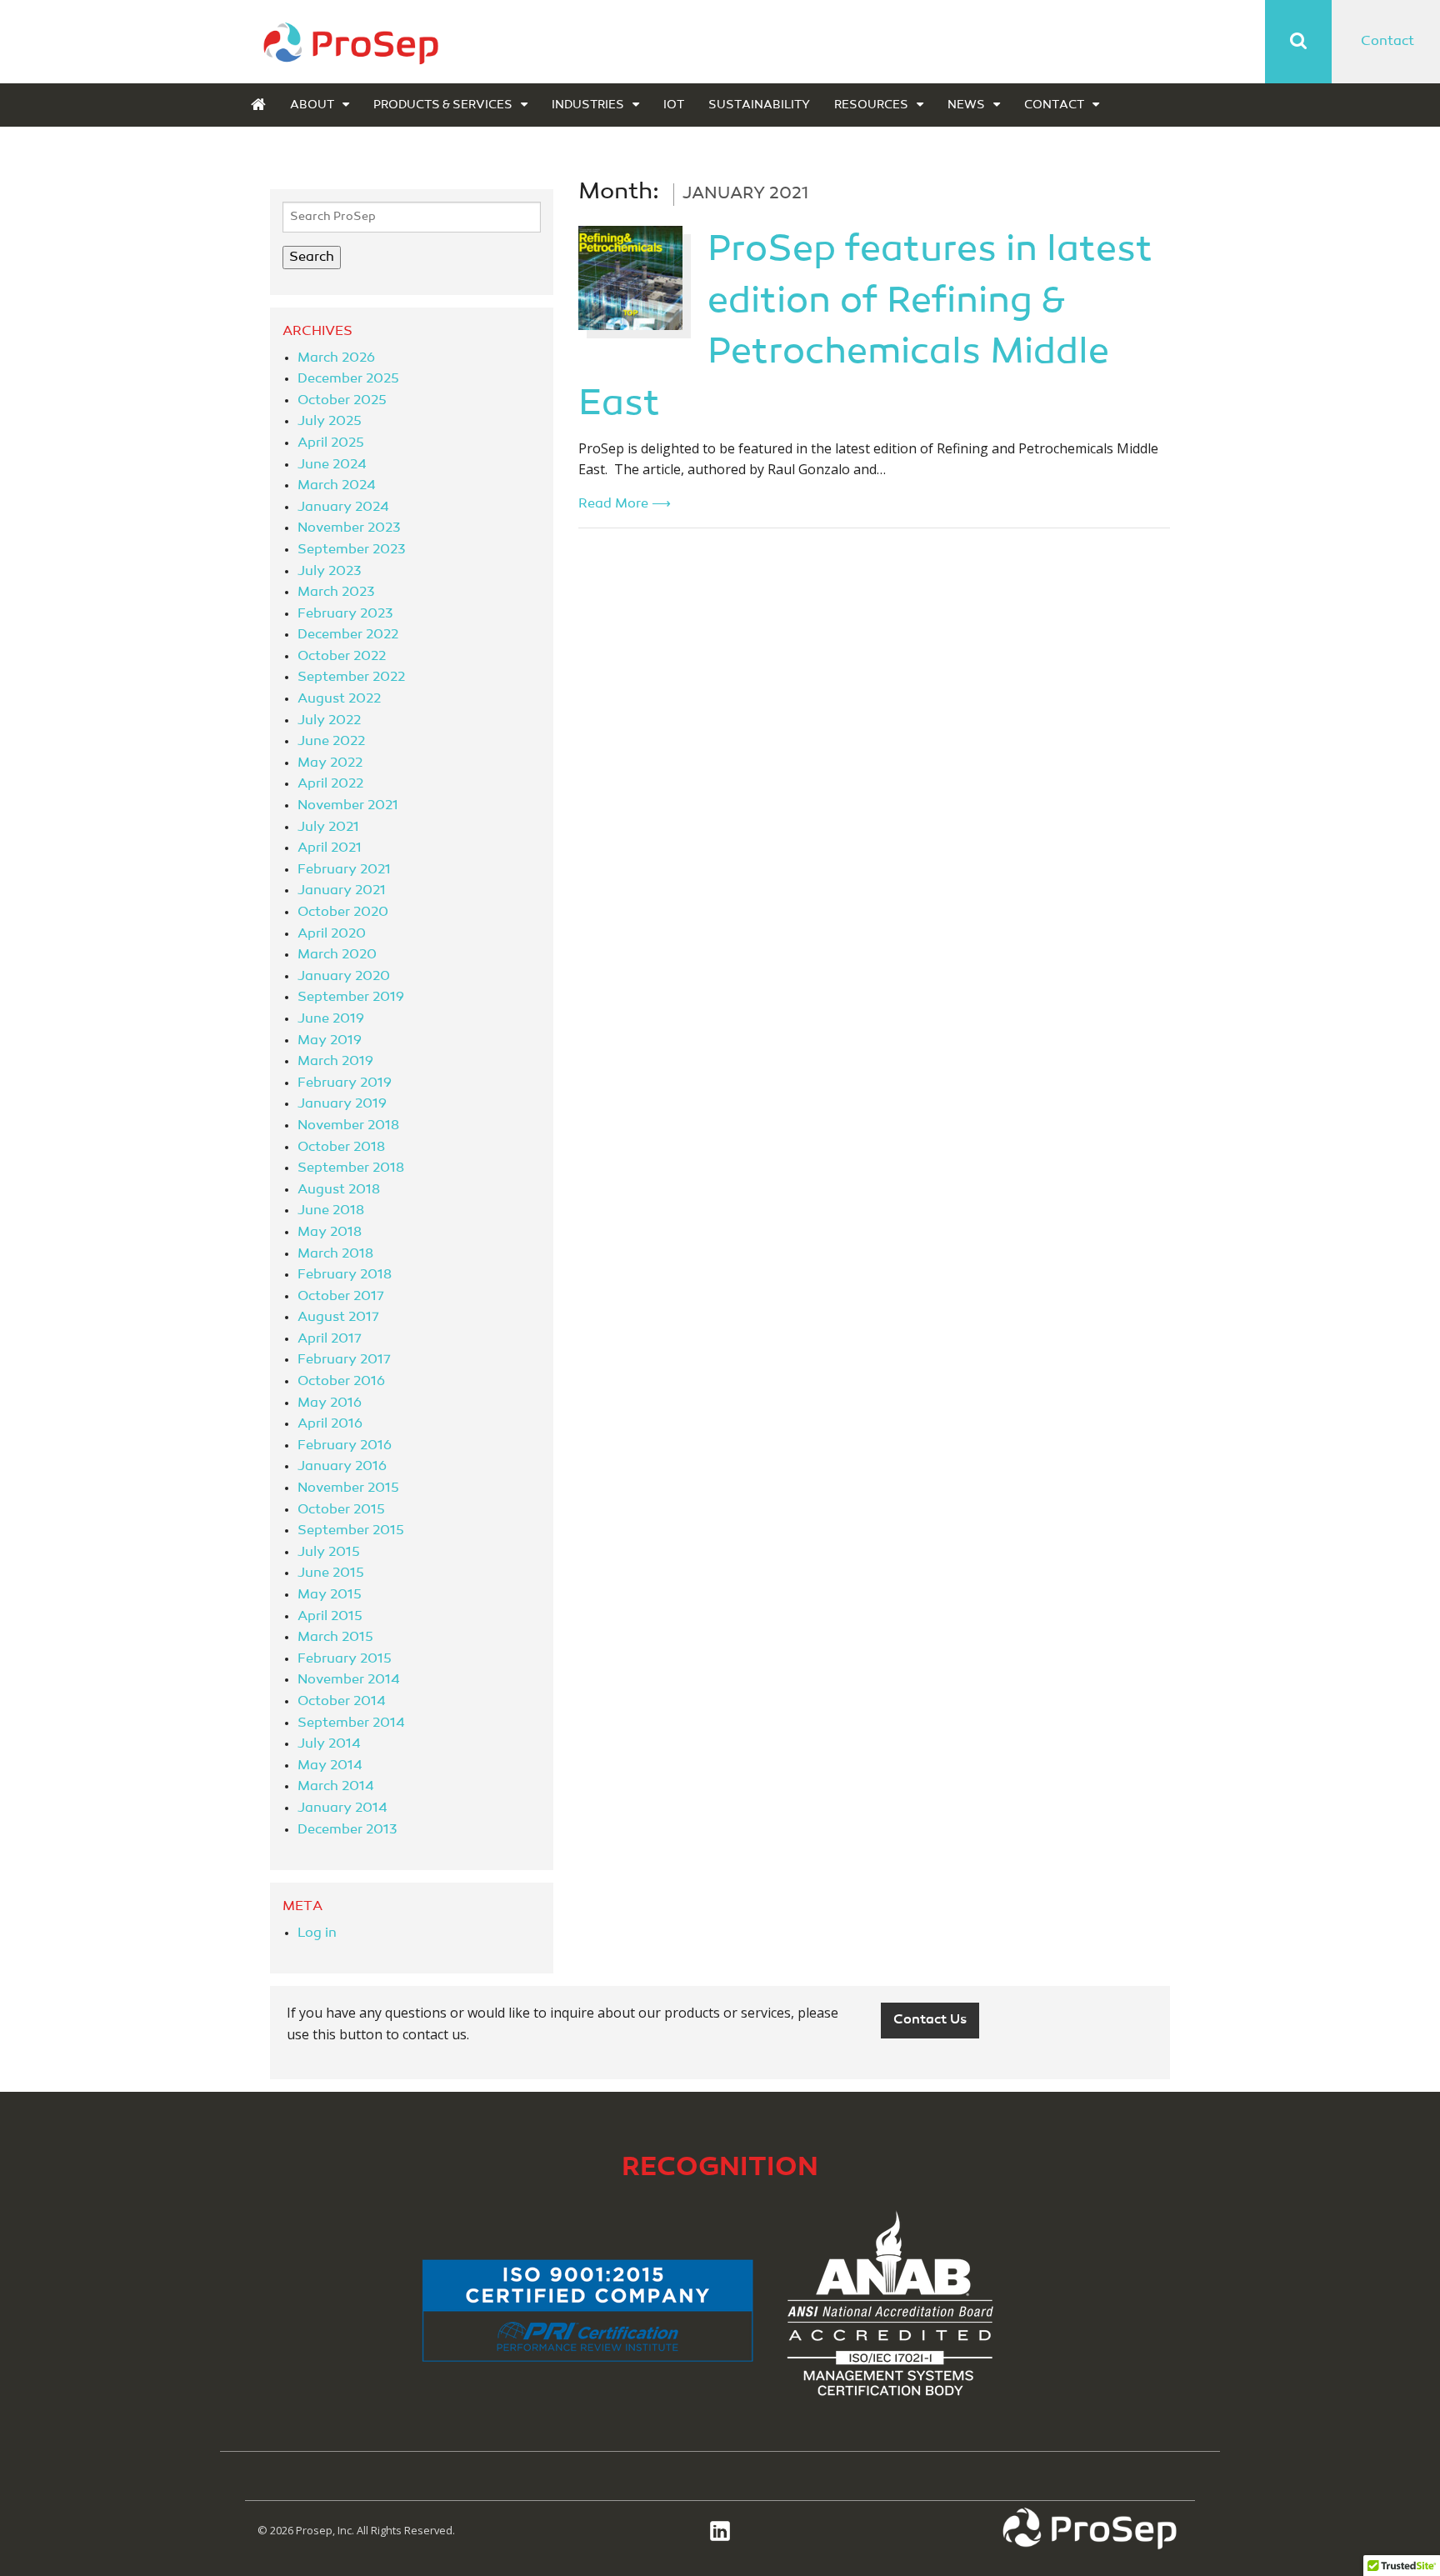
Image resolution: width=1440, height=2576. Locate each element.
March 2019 (335, 1062)
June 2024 (332, 465)
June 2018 (331, 1211)
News (966, 105)
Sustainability (759, 105)
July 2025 (330, 422)
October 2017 (341, 1297)
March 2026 (336, 358)
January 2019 (342, 1104)
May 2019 (330, 1041)
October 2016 (341, 1382)
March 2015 (335, 1638)
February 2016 (345, 1446)
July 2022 (329, 721)
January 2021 (342, 891)
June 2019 (331, 1019)
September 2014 (351, 1723)
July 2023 (329, 572)
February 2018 (345, 1275)
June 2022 (331, 742)
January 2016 (342, 1467)
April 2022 (330, 784)
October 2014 (342, 1702)
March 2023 (336, 593)
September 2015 (351, 1531)
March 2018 (335, 1254)
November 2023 (349, 528)
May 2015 (330, 1595)
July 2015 (329, 1553)
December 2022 (348, 635)
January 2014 (342, 1808)
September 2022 (351, 678)
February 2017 (344, 1360)
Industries (588, 105)
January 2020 (344, 977)
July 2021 (328, 828)
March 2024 (337, 486)
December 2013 (347, 1830)
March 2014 (336, 1787)
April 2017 (330, 1339)
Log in (317, 1933)
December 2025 (348, 379)
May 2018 (330, 1233)
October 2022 (342, 657)
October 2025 (342, 401)
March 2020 (337, 955)
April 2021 (330, 848)
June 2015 (331, 1573)
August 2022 (339, 699)
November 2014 (349, 1680)
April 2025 (331, 443)
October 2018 (341, 1148)
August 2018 (339, 1190)
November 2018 (348, 1126)
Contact (1387, 42)
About (312, 105)
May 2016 (330, 1403)
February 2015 (345, 1659)
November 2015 (348, 1488)
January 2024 (343, 508)
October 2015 (341, 1510)
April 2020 (332, 934)
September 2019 (351, 998)
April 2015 (330, 1617)
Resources (871, 105)
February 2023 (345, 614)
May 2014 (330, 1766)
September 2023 (351, 550)
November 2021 (348, 806)
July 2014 (329, 1744)
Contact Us (930, 2020)
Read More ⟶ (625, 504)
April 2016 (330, 1424)
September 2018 (351, 1168)
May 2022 (330, 763)
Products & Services (443, 105)
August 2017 (338, 1318)
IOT (674, 105)
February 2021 (344, 870)
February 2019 (345, 1083)
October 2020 (343, 913)
